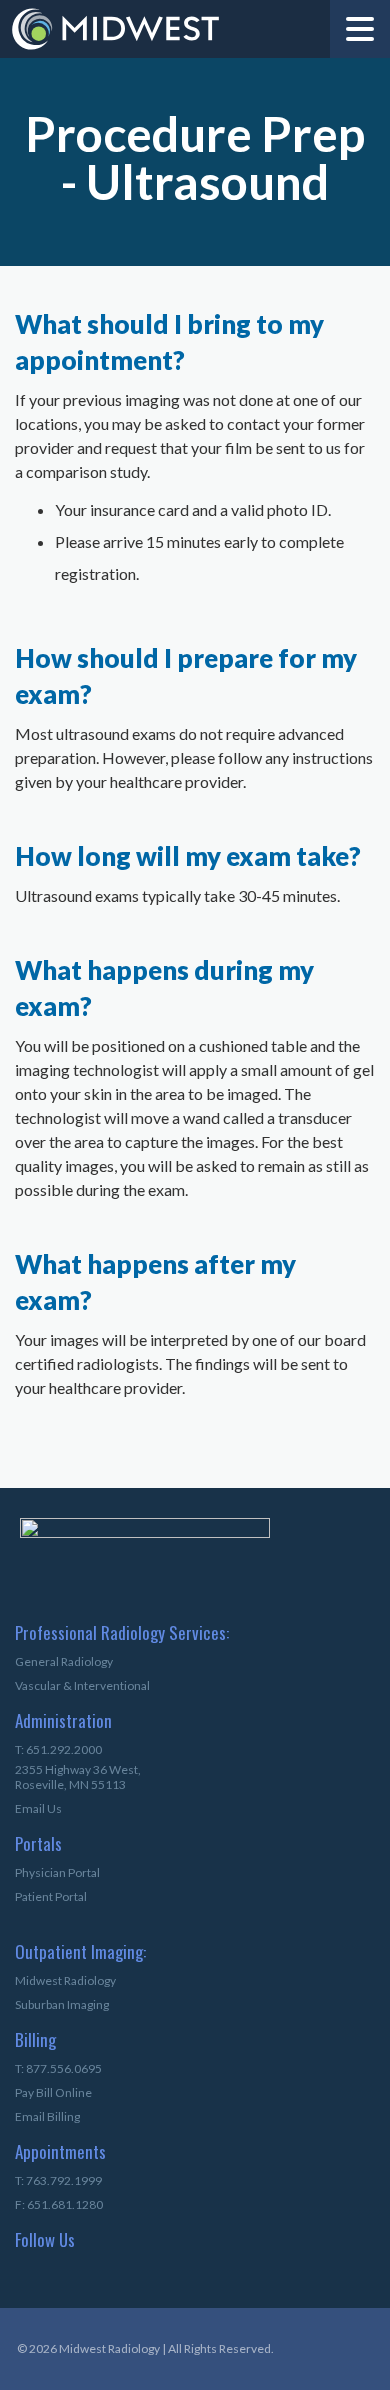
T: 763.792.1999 (58, 2180)
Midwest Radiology (65, 1980)
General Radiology (64, 1661)
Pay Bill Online (53, 2092)
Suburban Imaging (62, 2004)
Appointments (47, 2153)
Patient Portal (51, 1896)
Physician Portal (57, 1872)
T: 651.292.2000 (58, 1749)
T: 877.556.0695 (58, 2068)
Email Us (38, 1808)
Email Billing (47, 2116)
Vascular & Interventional (82, 1685)
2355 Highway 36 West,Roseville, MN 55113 (78, 1777)
